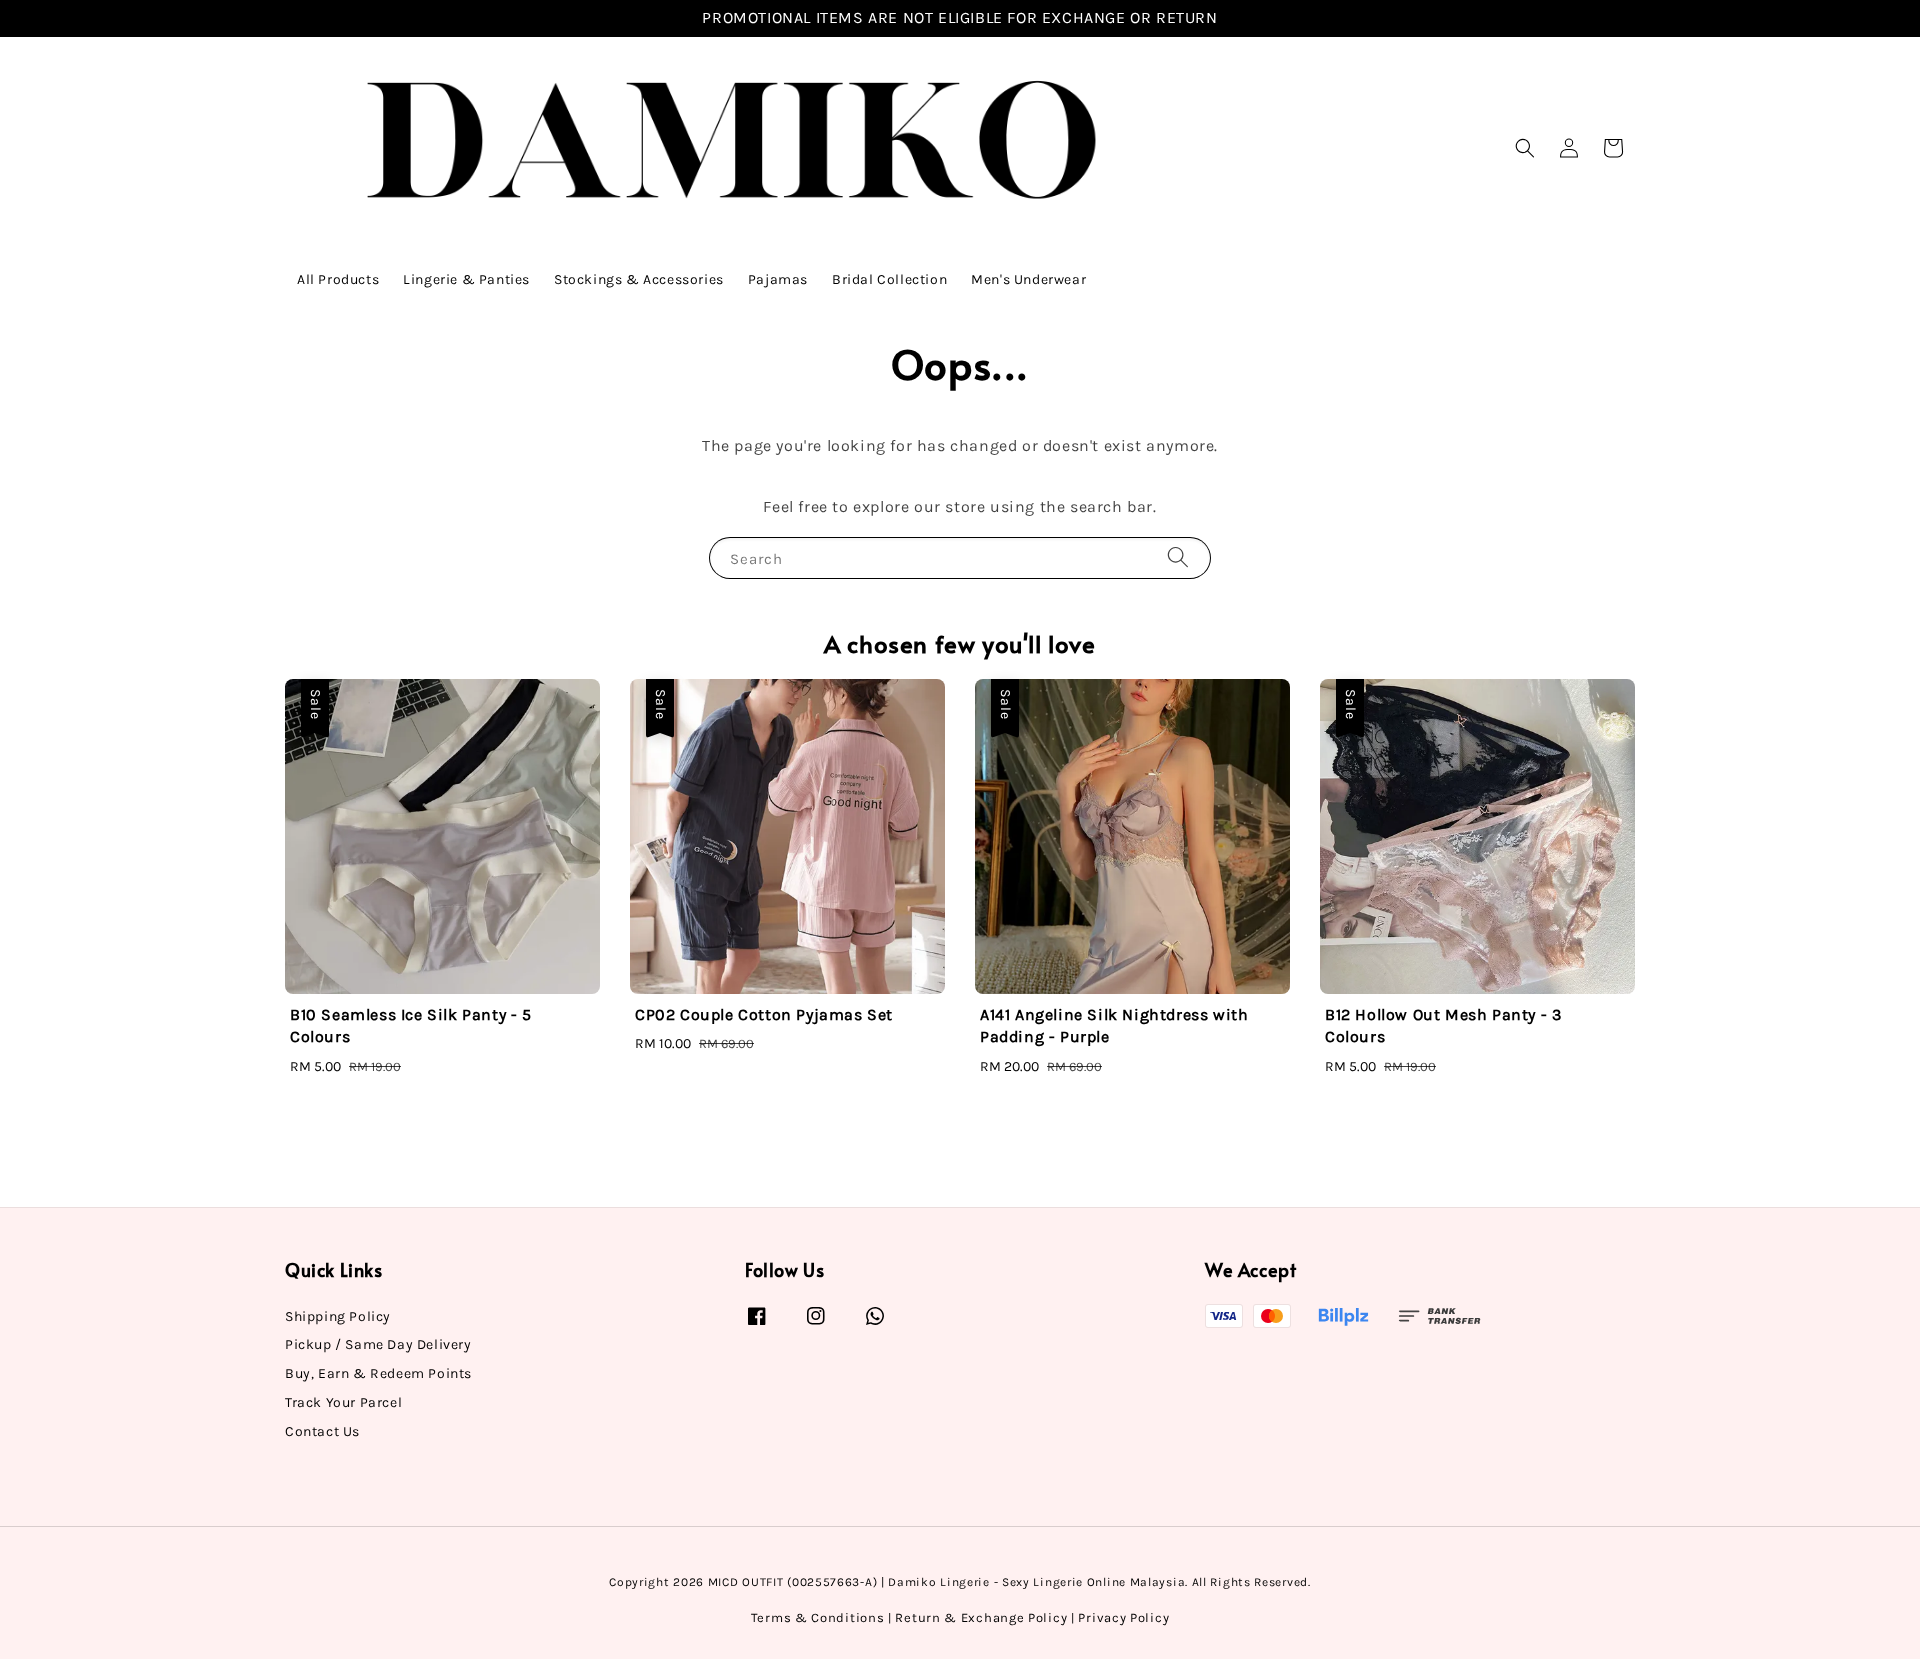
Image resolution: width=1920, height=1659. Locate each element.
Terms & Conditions (818, 1617)
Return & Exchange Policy (981, 1617)
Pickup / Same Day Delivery (378, 1344)
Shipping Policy (338, 1316)
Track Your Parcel (343, 1402)
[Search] (1178, 557)
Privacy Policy (1123, 1617)
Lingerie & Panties (466, 279)
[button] (1525, 148)
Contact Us (322, 1431)
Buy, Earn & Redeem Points (378, 1373)
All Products (338, 279)
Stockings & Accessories (639, 279)
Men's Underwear (1028, 279)
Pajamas (778, 279)
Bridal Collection (889, 279)
